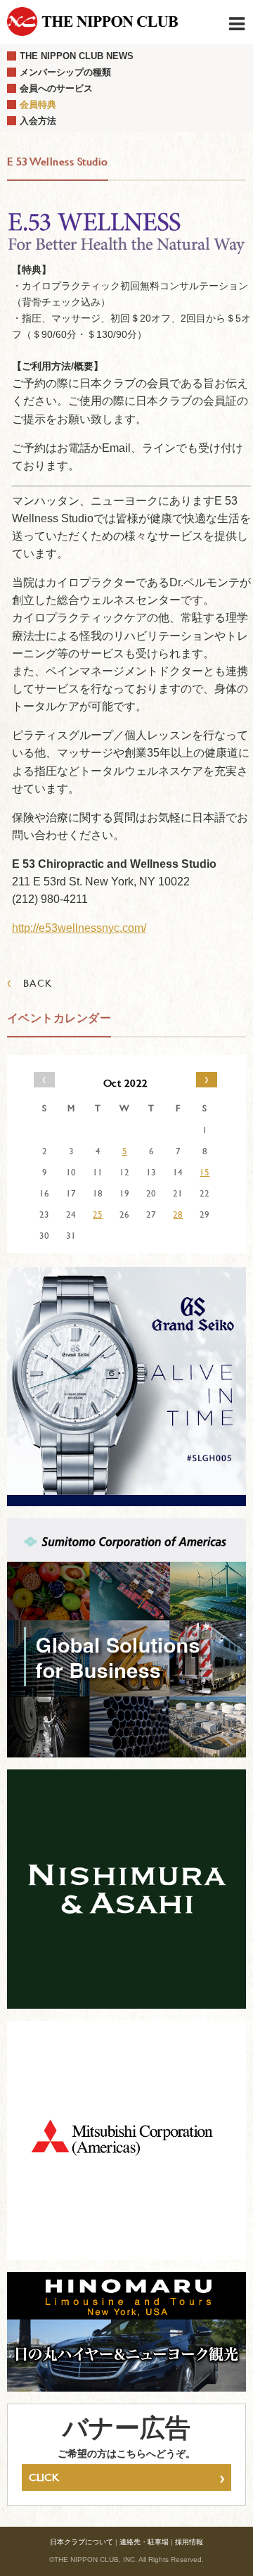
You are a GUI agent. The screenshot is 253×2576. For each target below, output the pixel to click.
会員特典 (38, 105)
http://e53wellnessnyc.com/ (79, 928)
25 (98, 1214)
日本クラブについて (82, 2542)
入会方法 (38, 121)
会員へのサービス (56, 88)
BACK (30, 983)
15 (205, 1172)
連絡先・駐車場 (144, 2542)
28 (178, 1214)
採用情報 (189, 2542)
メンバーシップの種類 (65, 72)
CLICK (126, 2477)
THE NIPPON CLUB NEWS (77, 56)
